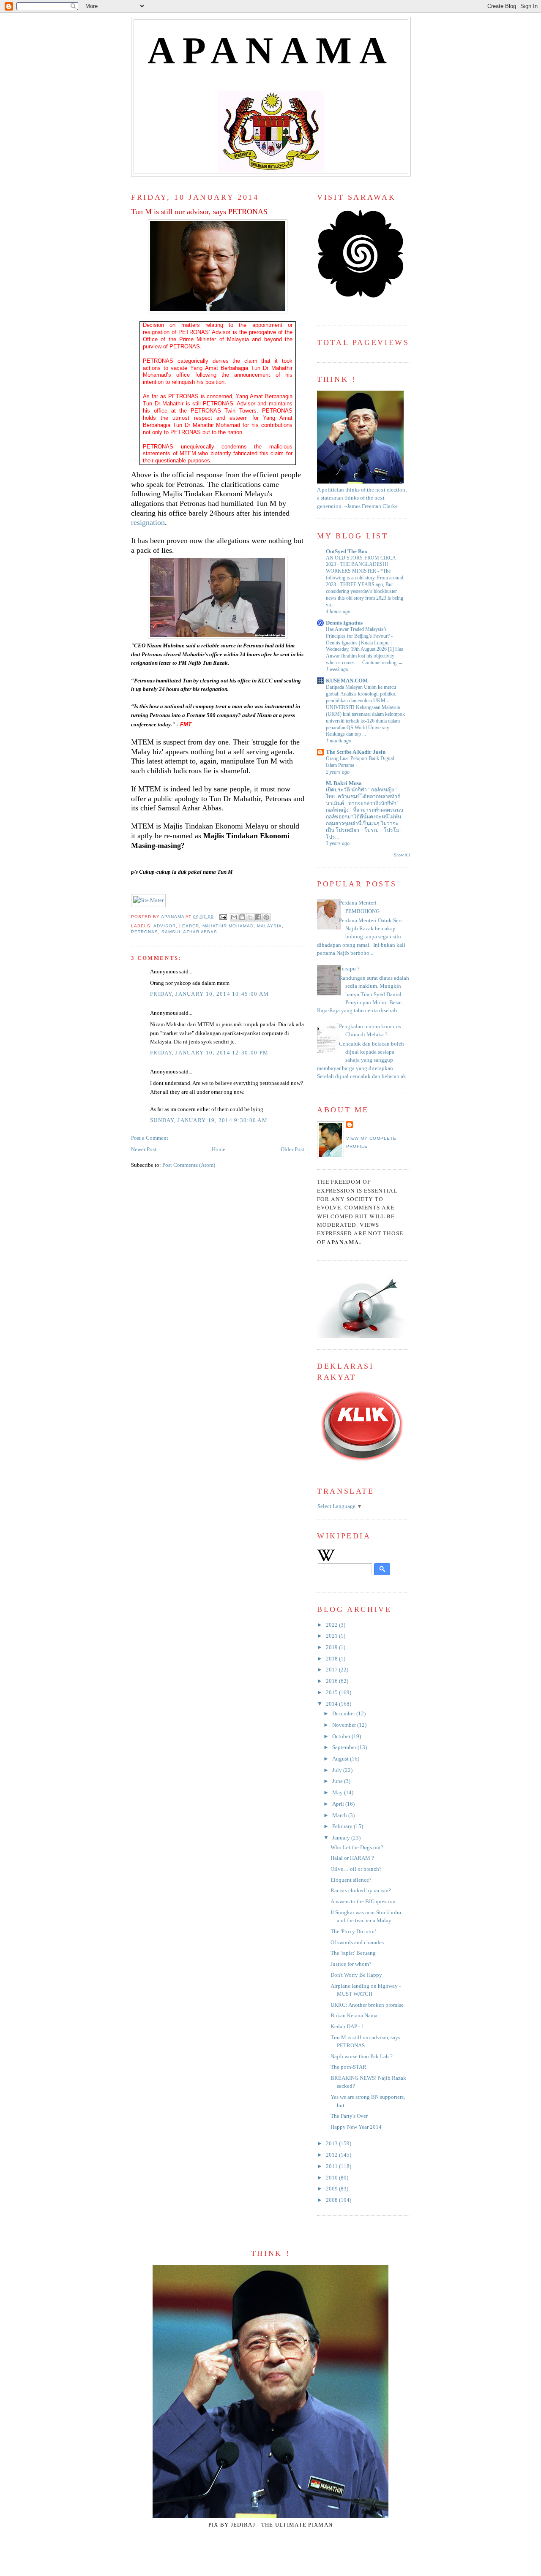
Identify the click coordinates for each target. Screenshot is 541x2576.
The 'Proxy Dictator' (353, 1932)
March (340, 1815)
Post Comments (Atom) (189, 1165)
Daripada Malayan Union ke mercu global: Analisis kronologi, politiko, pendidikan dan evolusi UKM (361, 694)
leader (189, 926)
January (342, 1838)
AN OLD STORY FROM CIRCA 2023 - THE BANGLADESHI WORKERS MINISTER (361, 565)
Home (219, 1149)
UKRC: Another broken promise (367, 2005)
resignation (148, 522)
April (339, 1804)
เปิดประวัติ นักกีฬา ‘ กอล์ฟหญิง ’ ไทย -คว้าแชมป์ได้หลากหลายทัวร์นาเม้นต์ (363, 796)
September (345, 1747)
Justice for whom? (351, 1964)
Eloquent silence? (351, 1880)
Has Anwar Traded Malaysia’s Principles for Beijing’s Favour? (358, 633)
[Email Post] (223, 917)
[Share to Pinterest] (266, 917)
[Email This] (234, 917)
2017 (332, 1670)
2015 (332, 1693)
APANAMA (271, 50)
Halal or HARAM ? (352, 1858)
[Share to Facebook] (258, 917)
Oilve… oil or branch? (356, 1869)
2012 (332, 2155)
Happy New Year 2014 (356, 2127)
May (338, 1793)
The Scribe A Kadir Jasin (356, 752)
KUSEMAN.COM (347, 681)
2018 (332, 1659)
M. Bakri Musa (344, 783)
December (344, 1714)
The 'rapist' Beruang (353, 1953)
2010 (332, 2178)
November (345, 1725)
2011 (332, 2166)
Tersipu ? (349, 969)
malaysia (269, 926)
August (341, 1759)
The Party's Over (349, 2116)
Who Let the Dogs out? (357, 1848)
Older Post (292, 1149)
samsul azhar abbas (190, 932)
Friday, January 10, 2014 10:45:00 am (209, 994)
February (343, 1826)
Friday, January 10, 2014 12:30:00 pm (209, 1053)
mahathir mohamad (228, 926)
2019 (332, 1647)
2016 (332, 1681)
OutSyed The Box (347, 552)
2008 (332, 2200)
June (338, 1781)
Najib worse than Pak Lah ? (362, 2057)
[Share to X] (250, 917)
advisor (165, 926)
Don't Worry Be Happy (356, 1975)
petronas (145, 932)
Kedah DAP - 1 (347, 2027)
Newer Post (144, 1149)
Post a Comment (150, 1138)
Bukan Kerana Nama (354, 2016)
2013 (332, 2144)
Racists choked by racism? (361, 1891)
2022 (332, 1625)
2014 (332, 1704)
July (338, 1770)
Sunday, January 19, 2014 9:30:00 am (209, 1120)
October (342, 1736)
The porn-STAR (348, 2067)
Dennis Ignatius (344, 623)
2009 (332, 2189)
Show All (402, 855)
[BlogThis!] (242, 917)
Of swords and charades (357, 1943)
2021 (332, 1636)
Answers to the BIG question (363, 1902)
